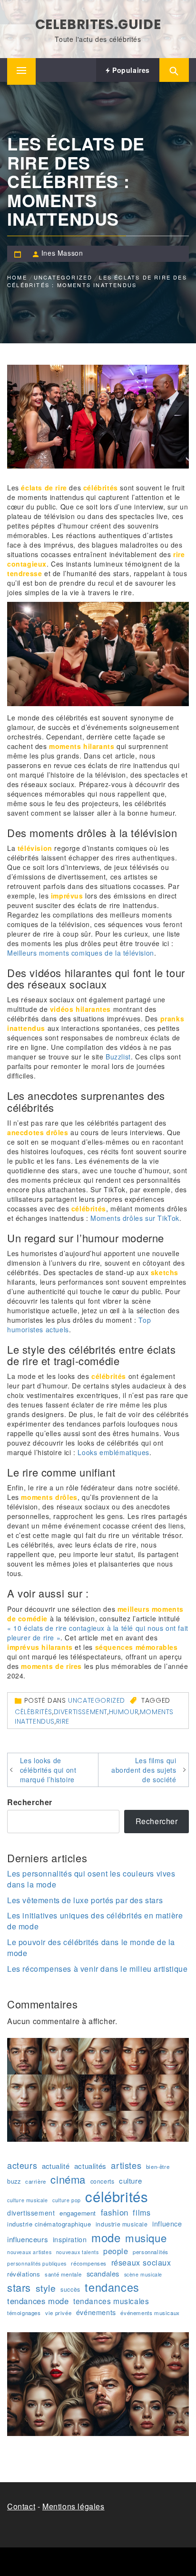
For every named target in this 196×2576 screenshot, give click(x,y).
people (116, 2251)
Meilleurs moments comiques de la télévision (81, 953)
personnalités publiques (37, 2263)
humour (124, 1712)
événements (96, 2312)
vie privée (58, 2313)
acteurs (22, 2165)
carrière (36, 2181)
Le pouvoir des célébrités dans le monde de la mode (91, 1947)
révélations (24, 2274)
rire (63, 1721)
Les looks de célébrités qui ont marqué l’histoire (48, 1770)
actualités (90, 2166)
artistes (126, 2165)
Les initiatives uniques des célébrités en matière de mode (95, 1921)
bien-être (158, 2167)
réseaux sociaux (141, 2262)
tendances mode (38, 2301)
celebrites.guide (98, 25)
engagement (78, 2213)
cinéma (68, 2179)
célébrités (34, 1712)
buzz (14, 2181)
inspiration (70, 2239)
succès (70, 2289)
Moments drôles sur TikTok (135, 1218)
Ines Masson (62, 253)
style (46, 2288)
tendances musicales (111, 2301)
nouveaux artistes (29, 2252)
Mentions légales (73, 2506)
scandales (103, 2273)
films (142, 2212)
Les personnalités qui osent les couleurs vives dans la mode (91, 1879)
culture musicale (28, 2200)
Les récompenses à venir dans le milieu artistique (97, 1969)
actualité (56, 2166)
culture (130, 2181)
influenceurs (28, 2239)
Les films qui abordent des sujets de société (144, 1770)
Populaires (130, 70)
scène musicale (143, 2274)
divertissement (81, 1712)
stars (19, 2287)
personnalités (151, 2252)
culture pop (67, 2200)
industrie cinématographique (49, 2224)
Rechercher (30, 1802)
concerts (103, 2181)
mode (106, 2237)
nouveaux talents (78, 2252)
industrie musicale (122, 2224)
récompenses (89, 2263)
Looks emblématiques (113, 1452)
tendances (112, 2287)
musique (146, 2238)
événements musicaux (150, 2313)
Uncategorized (97, 1700)
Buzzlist (118, 1057)
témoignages (24, 2313)
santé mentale (63, 2274)
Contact (21, 2506)
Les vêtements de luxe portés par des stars (85, 1900)
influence (167, 2224)
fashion (115, 2212)
